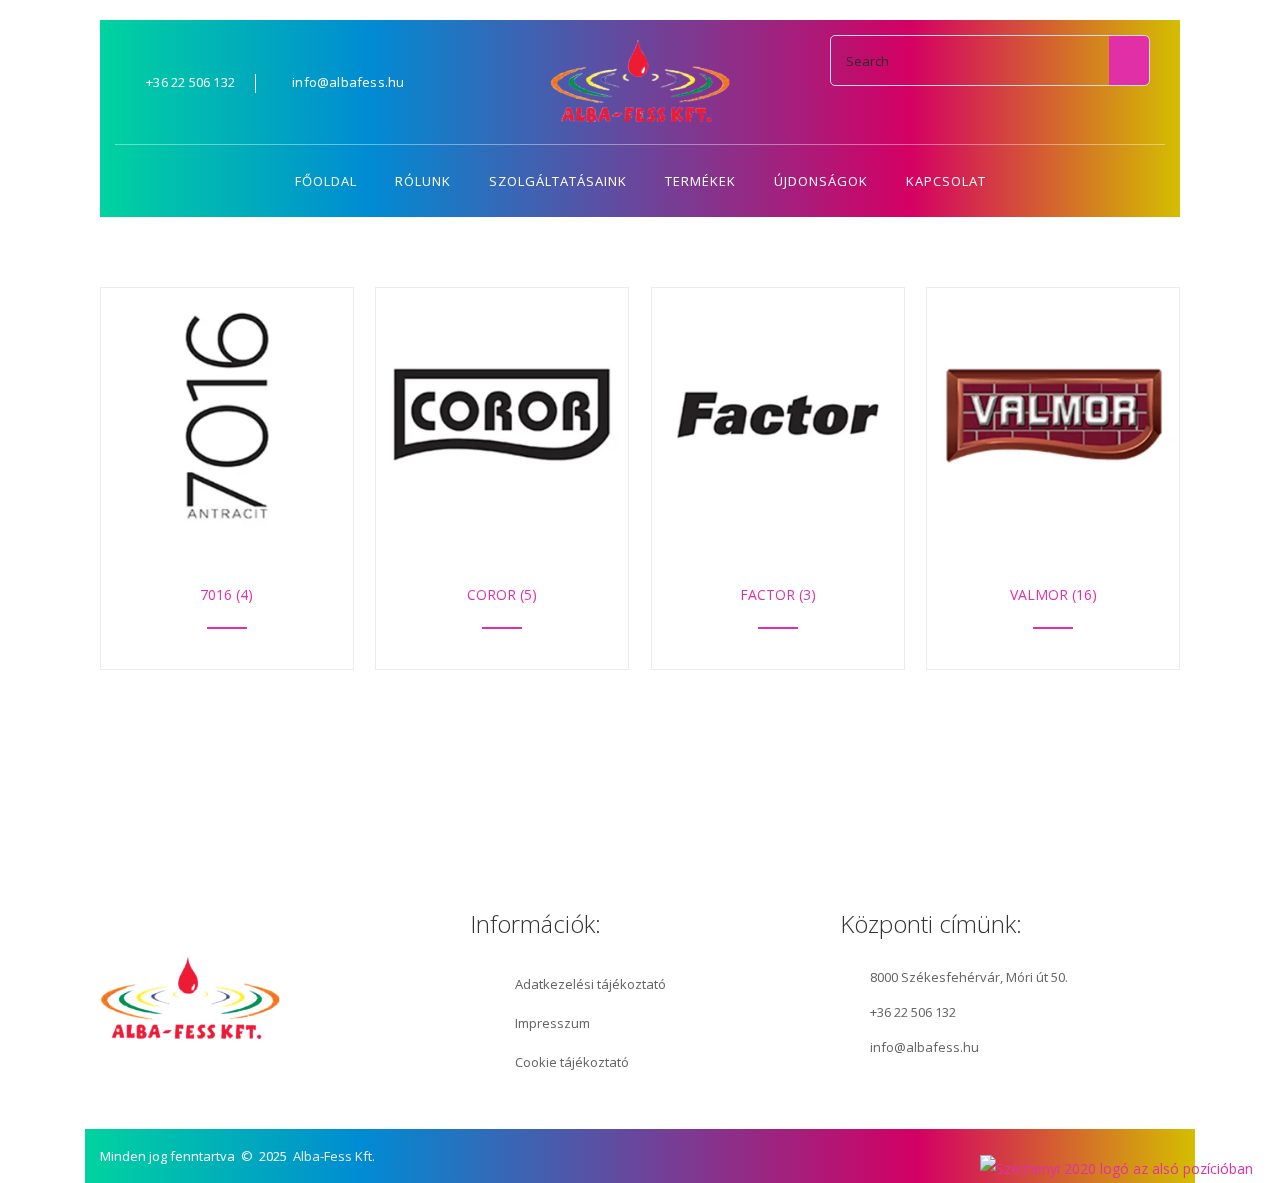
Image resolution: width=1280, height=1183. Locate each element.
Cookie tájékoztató (572, 1062)
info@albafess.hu (924, 1047)
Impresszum (552, 1023)
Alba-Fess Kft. (334, 1156)
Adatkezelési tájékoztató (590, 984)
